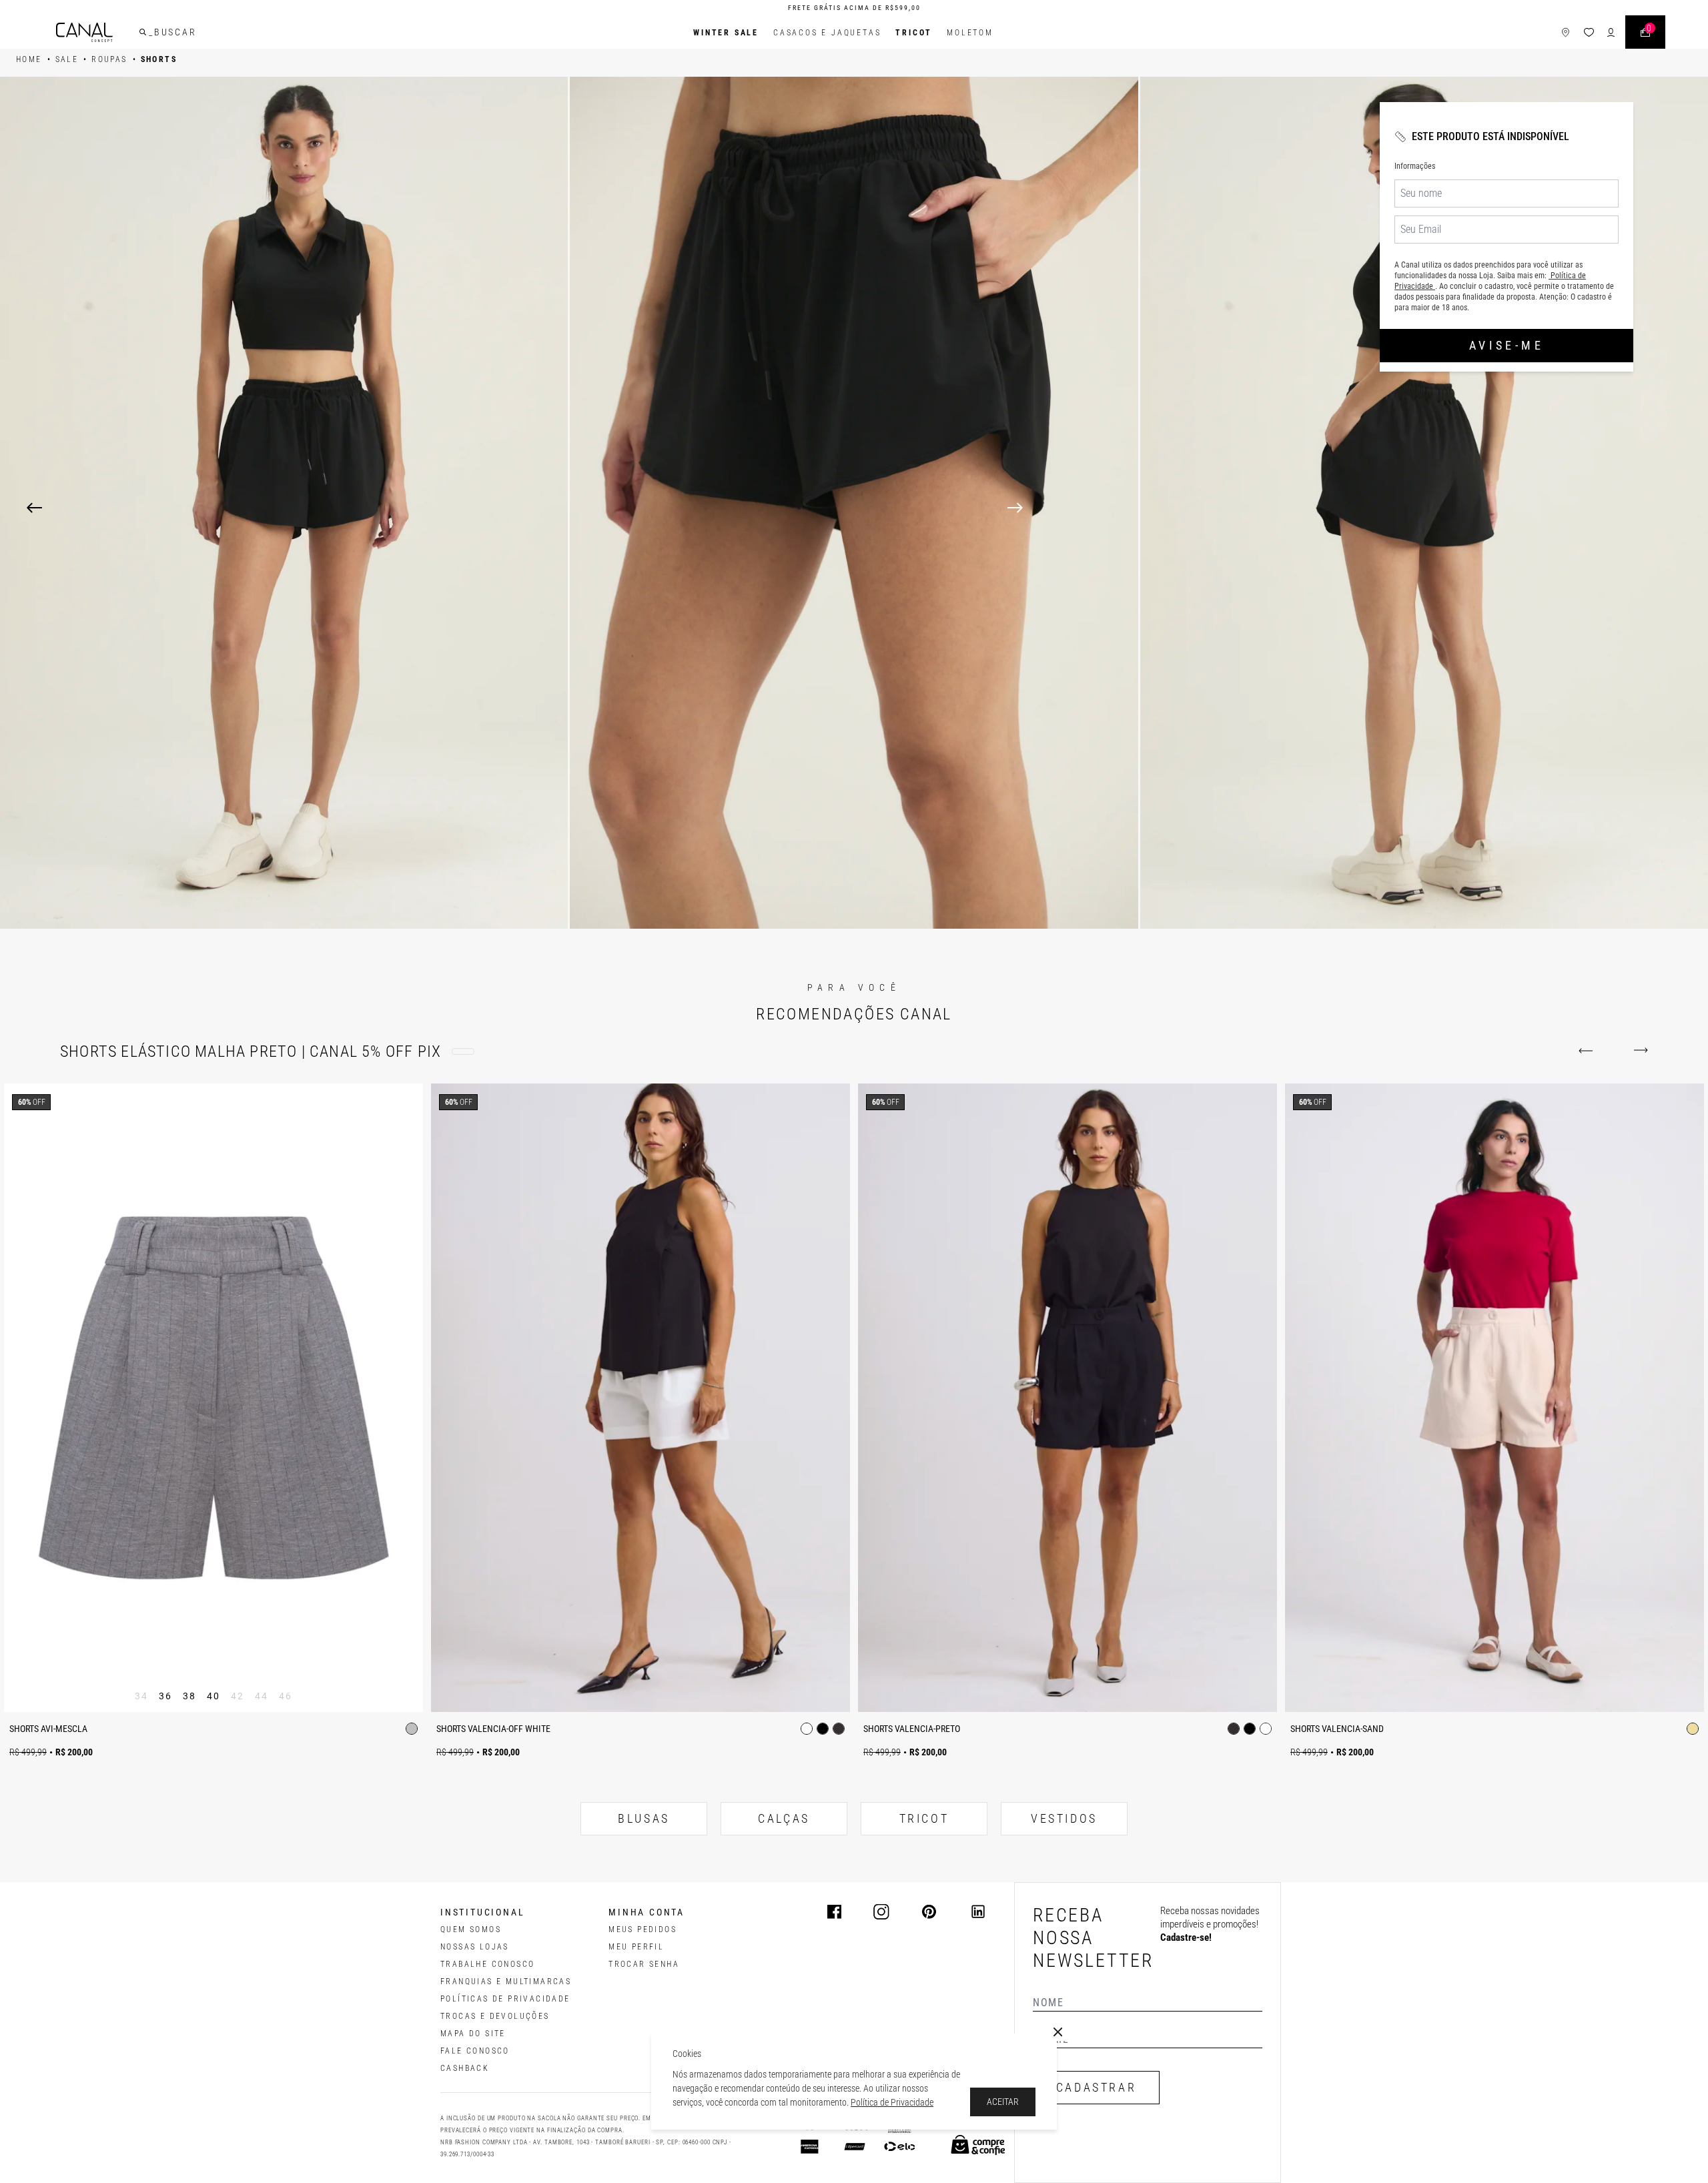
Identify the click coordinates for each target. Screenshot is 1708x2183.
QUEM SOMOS (471, 1929)
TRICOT (914, 33)
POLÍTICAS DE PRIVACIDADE (505, 1999)
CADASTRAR (1096, 2087)
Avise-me (1507, 345)
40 (214, 1696)
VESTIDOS (1064, 1818)
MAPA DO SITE (473, 2034)
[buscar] (143, 32)
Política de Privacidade (892, 2102)
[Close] (1058, 2032)
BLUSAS (644, 1818)
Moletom (970, 33)
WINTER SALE (726, 33)
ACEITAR (1003, 2102)
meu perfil (636, 1947)
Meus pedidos (643, 1929)
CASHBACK (465, 2068)
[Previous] (34, 508)
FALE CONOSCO (475, 2051)
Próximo (1638, 1051)
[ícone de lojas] (1566, 32)
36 (166, 1696)
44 (262, 1696)
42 (238, 1696)
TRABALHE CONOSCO (487, 1964)
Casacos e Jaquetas (827, 33)
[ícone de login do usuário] (1611, 32)
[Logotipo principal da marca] (84, 32)
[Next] (1344, 508)
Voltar (1588, 1051)
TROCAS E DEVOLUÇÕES (495, 2016)
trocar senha (644, 1964)
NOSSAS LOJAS (475, 1947)
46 (286, 1696)
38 (190, 1696)
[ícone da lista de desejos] (1589, 32)
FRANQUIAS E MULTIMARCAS (506, 1982)
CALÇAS (784, 1818)
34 (142, 1696)
